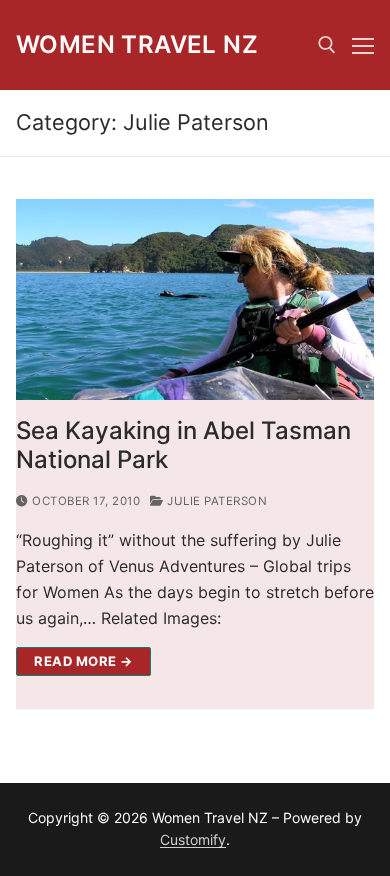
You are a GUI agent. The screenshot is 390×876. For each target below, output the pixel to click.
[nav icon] (363, 45)
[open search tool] (327, 45)
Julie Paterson (215, 501)
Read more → (83, 661)
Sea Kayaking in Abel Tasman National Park (183, 445)
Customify (193, 839)
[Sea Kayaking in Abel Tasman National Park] (195, 299)
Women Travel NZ (137, 44)
